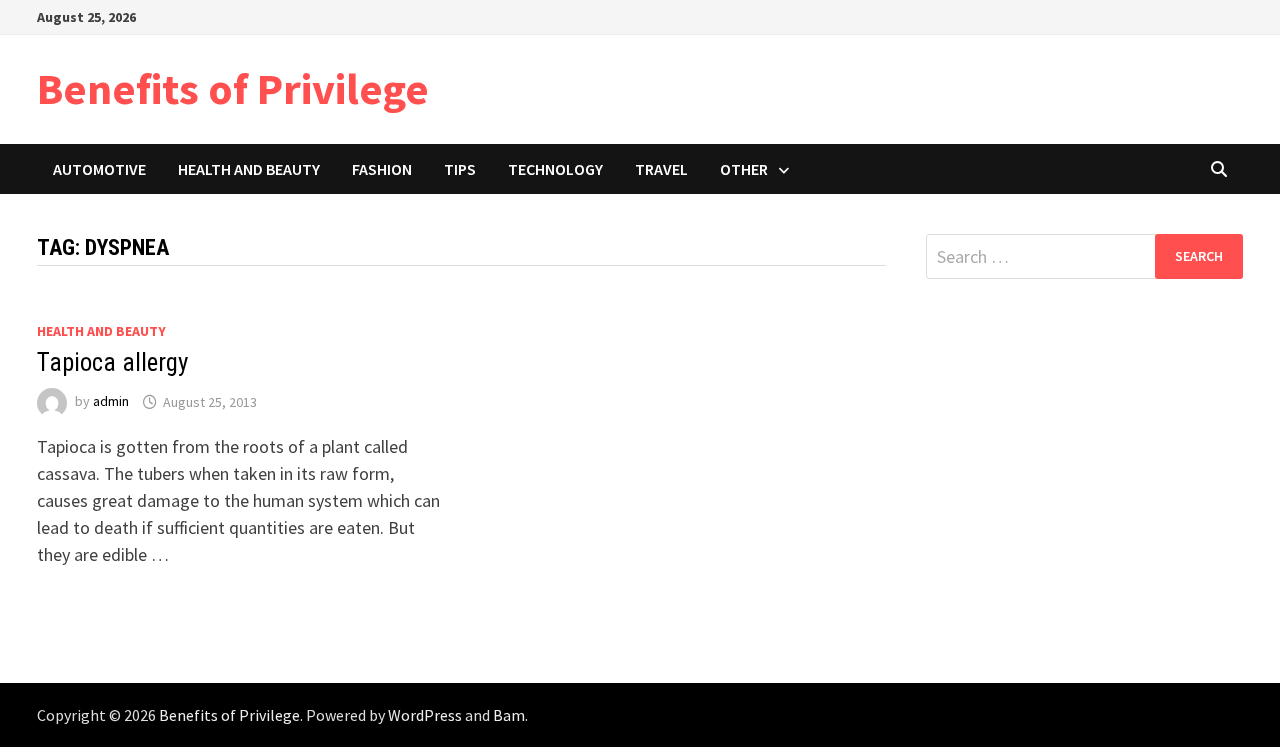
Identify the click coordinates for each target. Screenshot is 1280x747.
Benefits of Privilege (233, 88)
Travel (661, 169)
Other (744, 169)
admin (111, 402)
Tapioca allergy (112, 362)
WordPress (425, 715)
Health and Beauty (249, 169)
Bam (509, 715)
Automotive (99, 169)
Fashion (382, 169)
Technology (555, 169)
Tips (460, 169)
